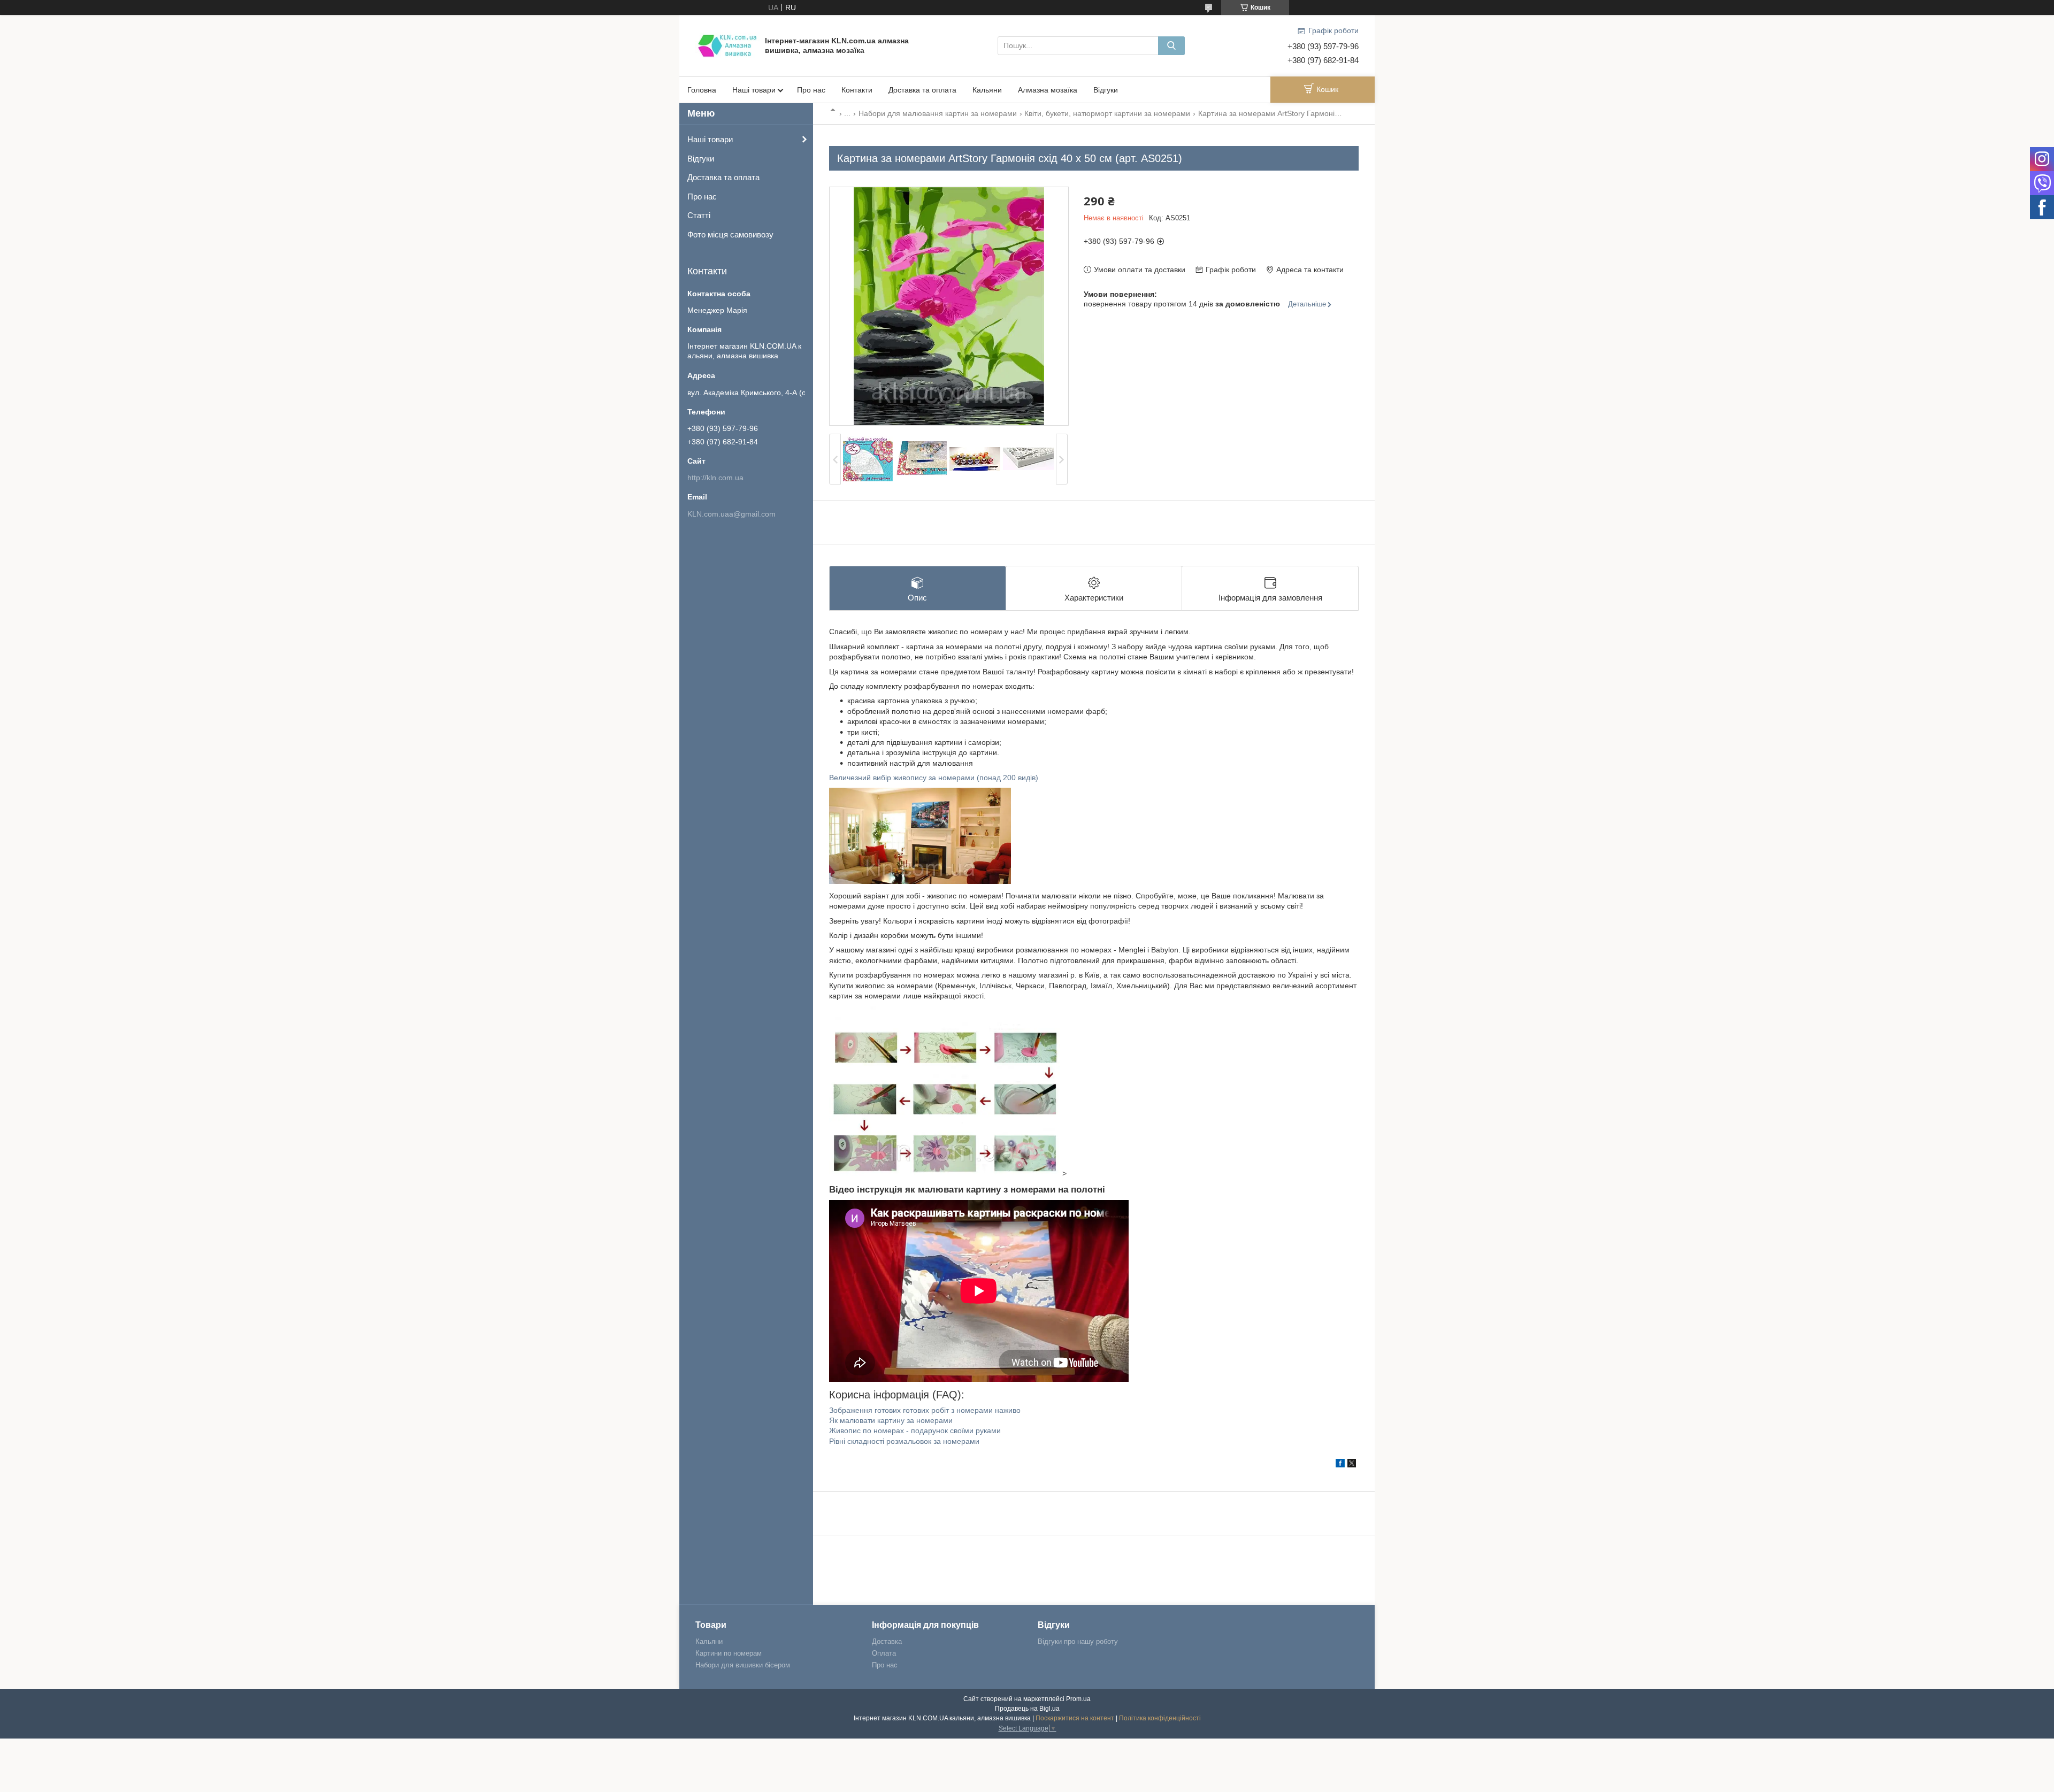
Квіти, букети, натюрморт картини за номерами (1107, 113)
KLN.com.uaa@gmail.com (731, 514)
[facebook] (1340, 1465)
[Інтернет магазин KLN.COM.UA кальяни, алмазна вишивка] (727, 45)
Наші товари (754, 90)
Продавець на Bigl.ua (1027, 1709)
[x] (1352, 1465)
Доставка (887, 1641)
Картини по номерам (729, 1653)
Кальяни (987, 90)
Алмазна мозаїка (1048, 90)
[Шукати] (1171, 46)
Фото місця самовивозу (730, 234)
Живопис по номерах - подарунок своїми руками (915, 1430)
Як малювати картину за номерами (891, 1420)
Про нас (811, 90)
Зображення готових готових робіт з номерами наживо (925, 1410)
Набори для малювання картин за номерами (938, 113)
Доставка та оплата (922, 90)
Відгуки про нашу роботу (1078, 1641)
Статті (699, 215)
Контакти (857, 90)
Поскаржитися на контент (1075, 1718)
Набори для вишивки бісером (743, 1665)
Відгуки (1106, 90)
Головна (702, 90)
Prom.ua (1078, 1699)
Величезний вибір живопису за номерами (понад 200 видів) (934, 778)
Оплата (884, 1653)
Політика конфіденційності (1160, 1718)
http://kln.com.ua (715, 478)
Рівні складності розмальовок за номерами (904, 1441)
